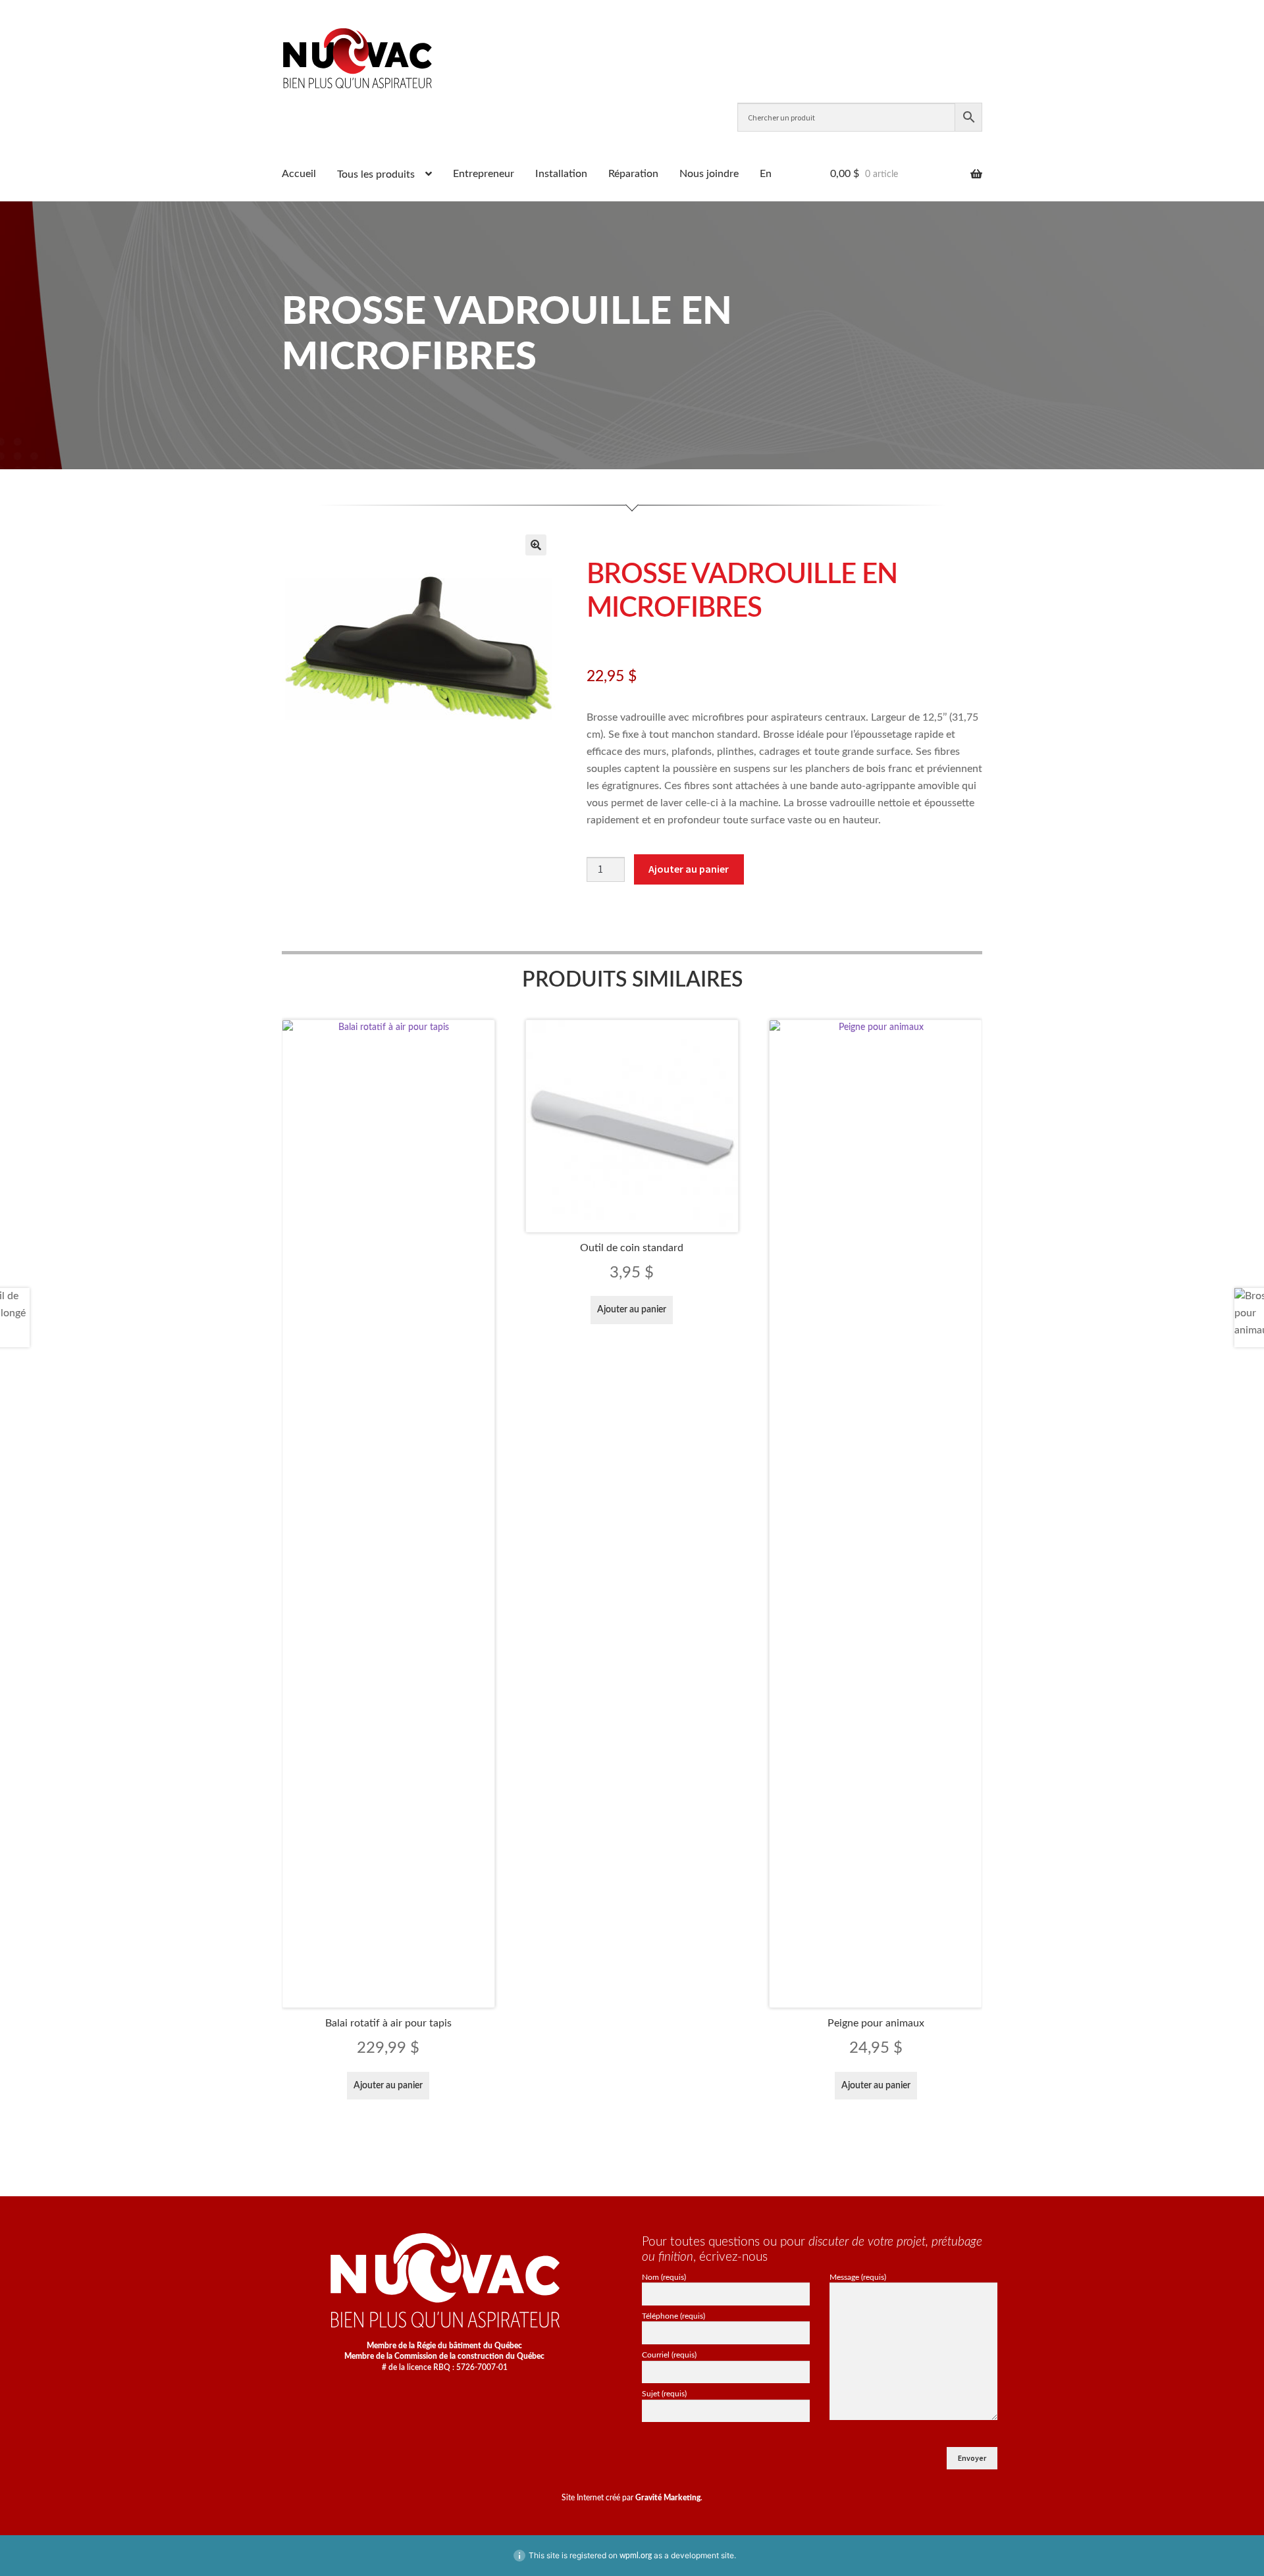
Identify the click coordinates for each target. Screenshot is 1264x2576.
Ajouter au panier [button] (388, 2086)
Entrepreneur (484, 174)
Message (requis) (858, 2277)
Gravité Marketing (668, 2498)
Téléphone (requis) (673, 2316)
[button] (536, 545)
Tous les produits (376, 174)
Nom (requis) (664, 2277)
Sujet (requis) (664, 2394)
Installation (561, 174)
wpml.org (636, 2556)
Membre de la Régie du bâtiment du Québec (444, 2346)
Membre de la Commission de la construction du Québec (444, 2356)
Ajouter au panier (689, 869)
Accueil (299, 174)
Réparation (633, 174)
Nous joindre (709, 174)
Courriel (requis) (669, 2355)
